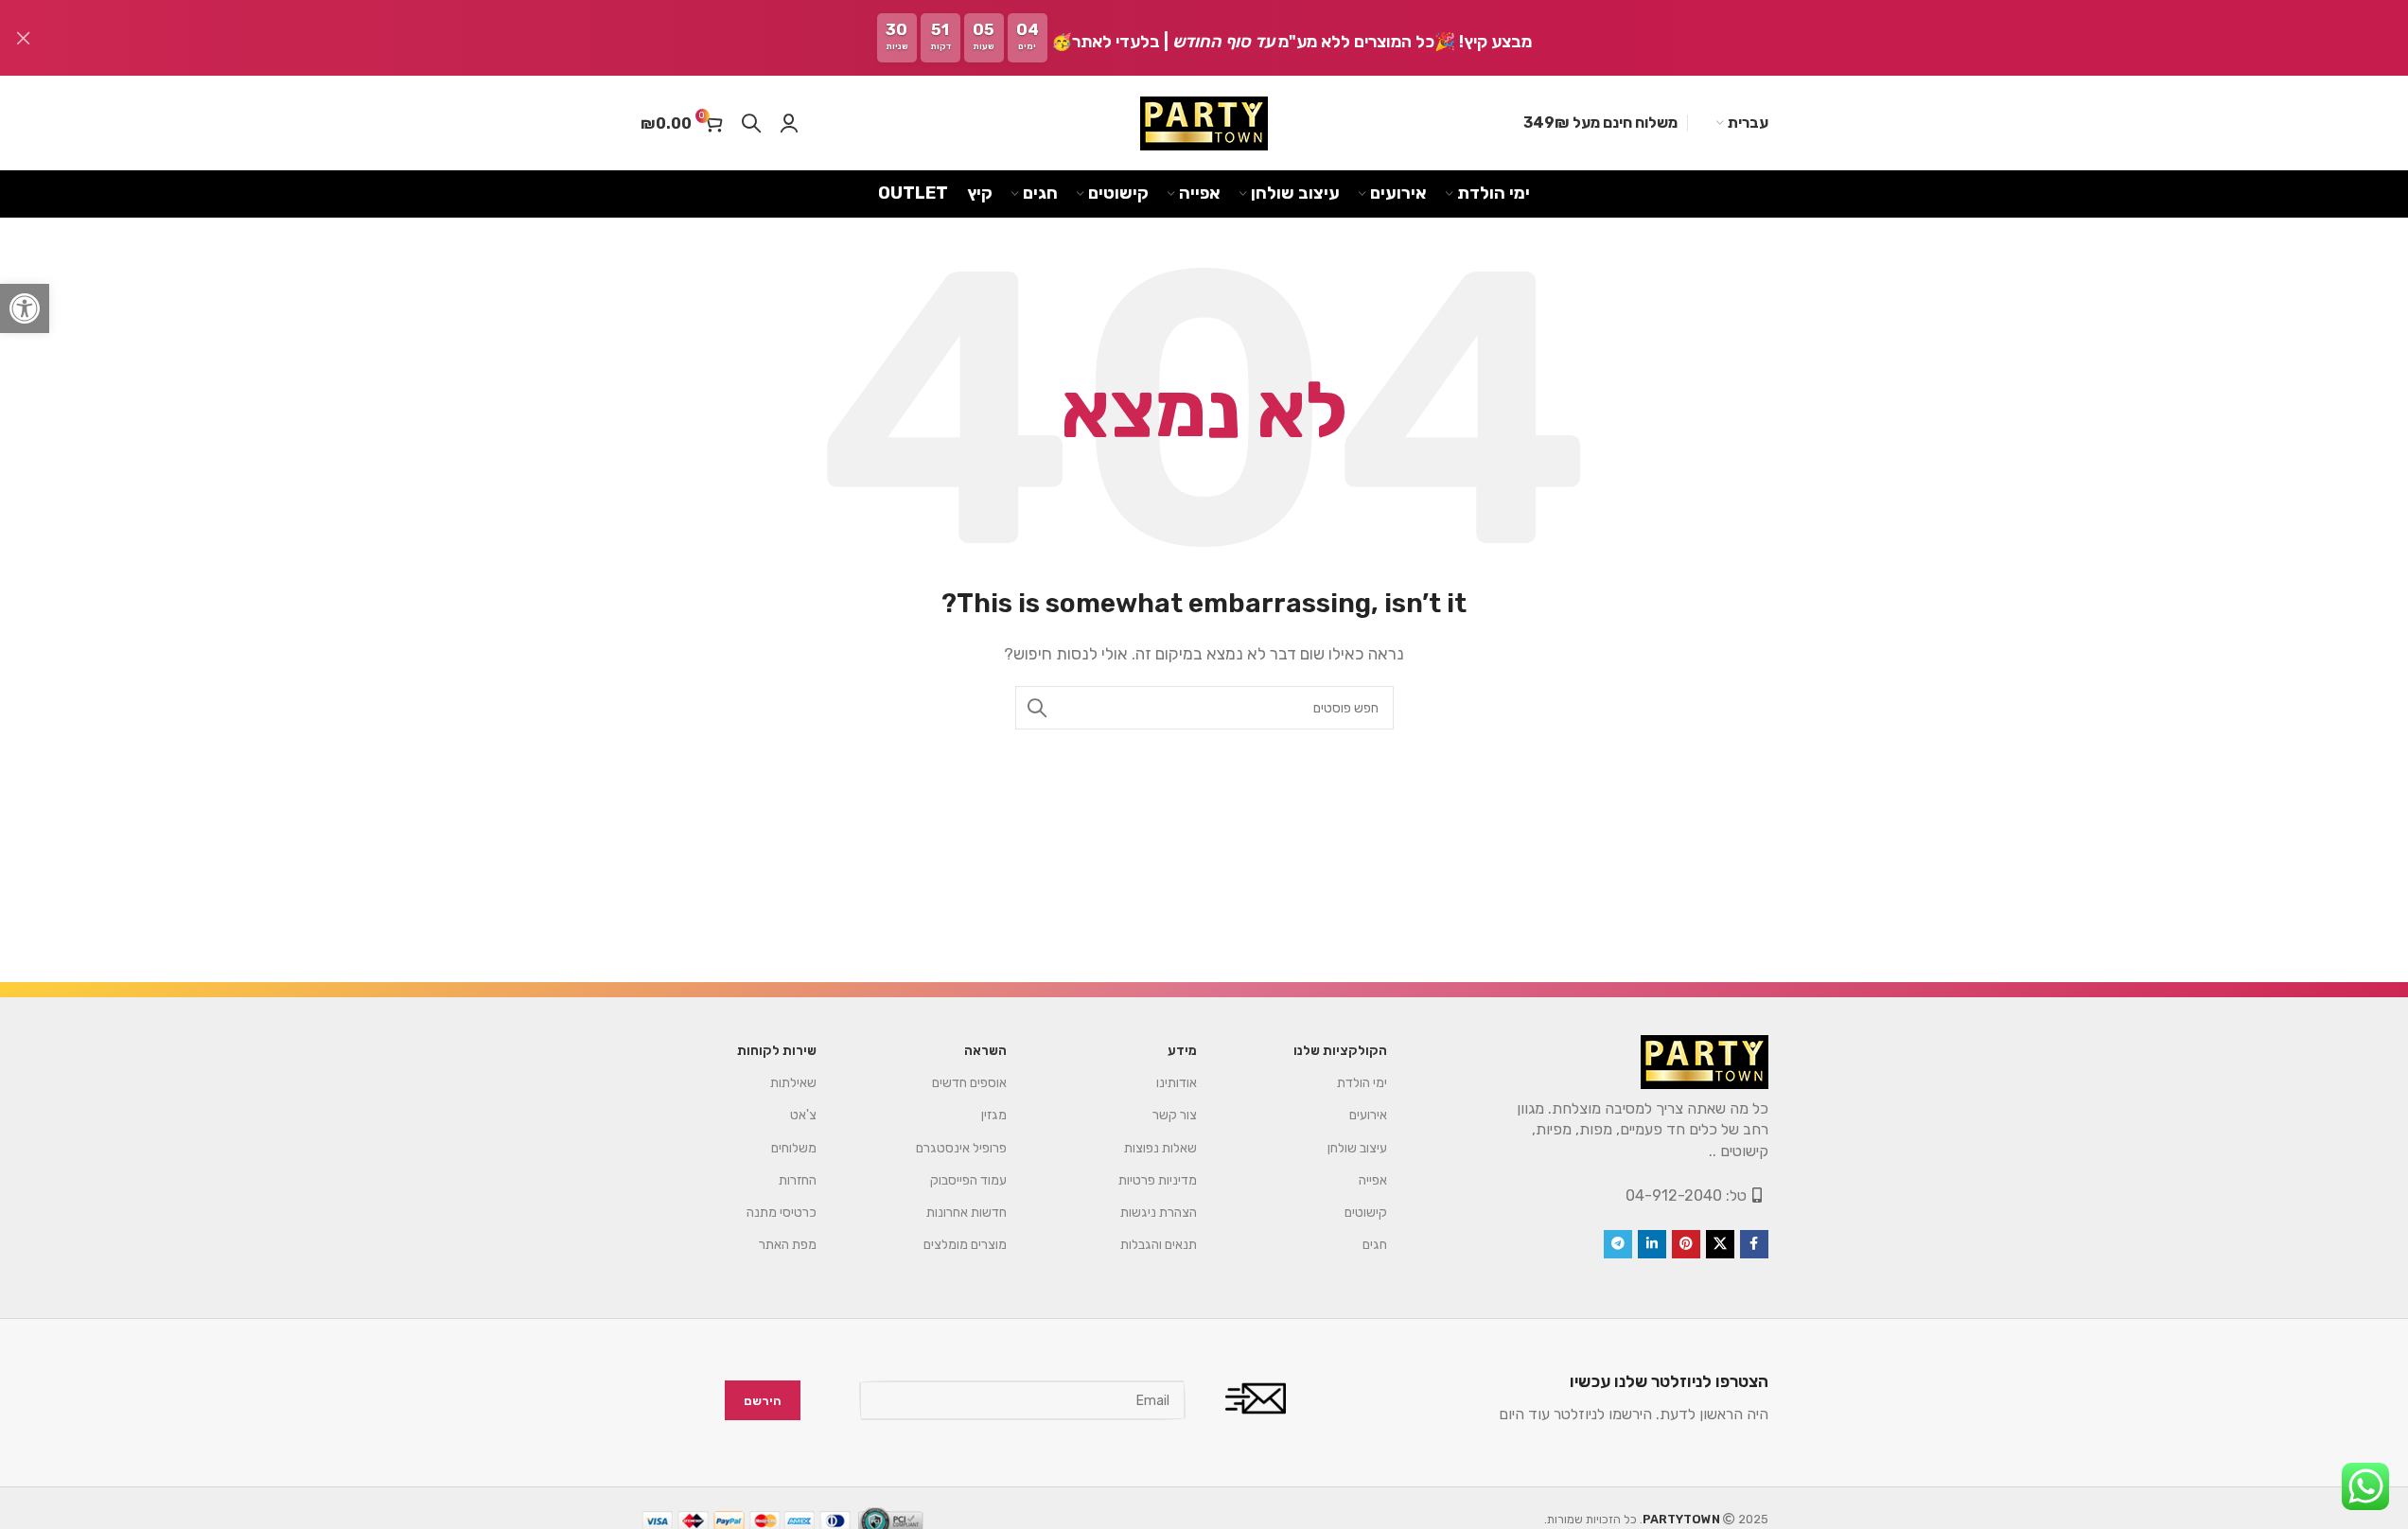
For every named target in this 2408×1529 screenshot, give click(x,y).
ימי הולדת (1362, 1083)
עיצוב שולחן (1357, 1148)
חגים (1375, 1245)
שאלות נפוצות (1160, 1148)
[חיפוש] (1037, 708)
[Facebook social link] (1754, 1244)
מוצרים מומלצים (965, 1245)
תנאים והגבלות (1159, 1245)
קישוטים (1366, 1213)
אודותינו (1177, 1083)
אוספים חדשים (969, 1083)
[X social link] (1720, 1244)
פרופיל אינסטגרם (961, 1148)
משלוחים (794, 1148)
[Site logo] (1204, 123)
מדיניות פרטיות (1158, 1180)
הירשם (763, 1401)
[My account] (789, 123)
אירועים (1368, 1115)
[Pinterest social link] (1686, 1244)
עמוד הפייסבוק (968, 1180)
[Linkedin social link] (1652, 1244)
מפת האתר (788, 1245)
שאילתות (793, 1083)
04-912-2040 (1674, 1195)
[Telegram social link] (1618, 1244)
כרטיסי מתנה (782, 1213)
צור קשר (1175, 1115)
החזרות (798, 1180)
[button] (25, 308)
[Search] (751, 123)
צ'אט (803, 1115)
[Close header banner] (24, 38)
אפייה (1373, 1180)
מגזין (994, 1115)
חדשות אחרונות (967, 1213)
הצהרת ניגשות (1159, 1213)
